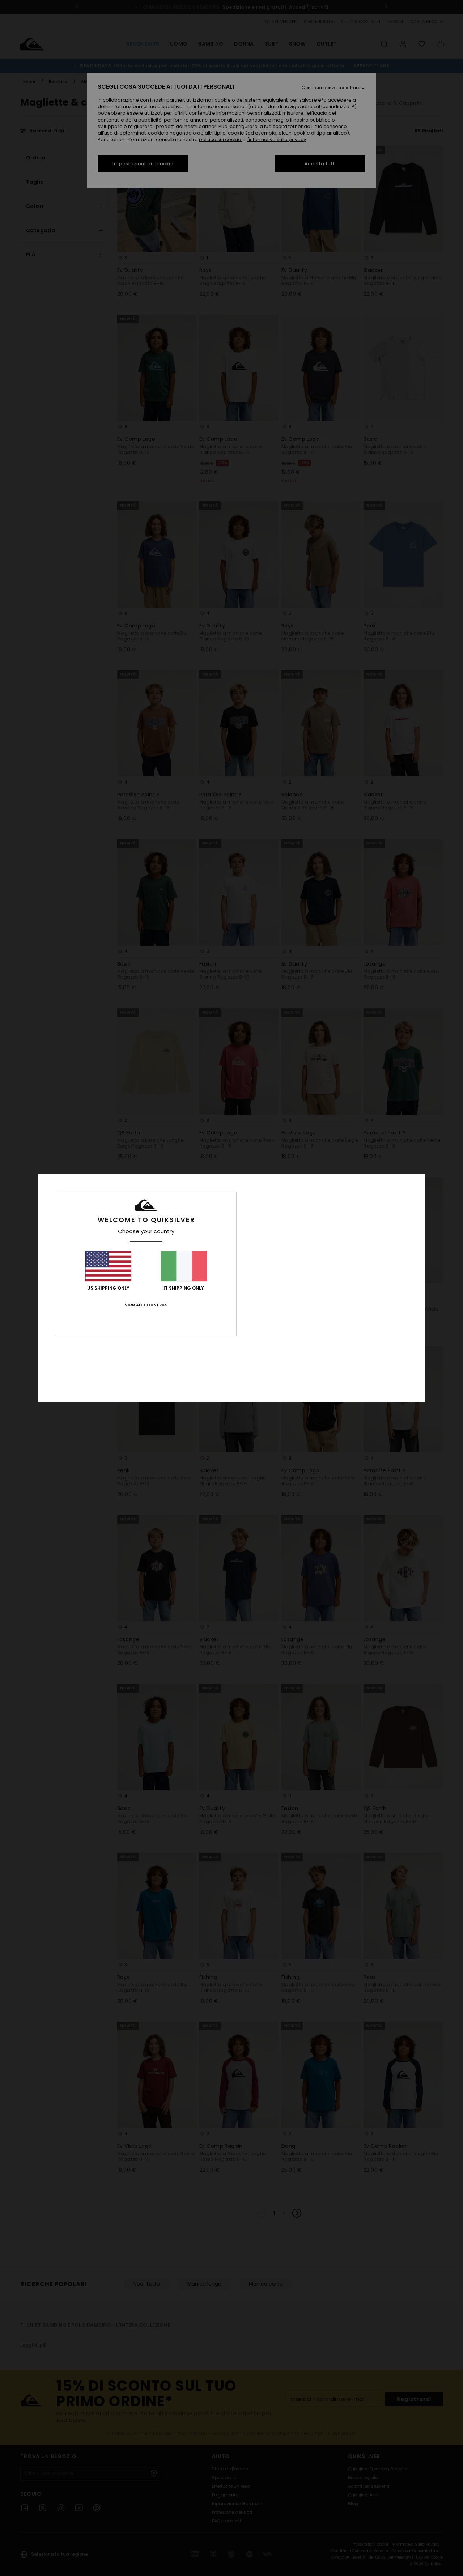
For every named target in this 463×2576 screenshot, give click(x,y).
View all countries (146, 1305)
